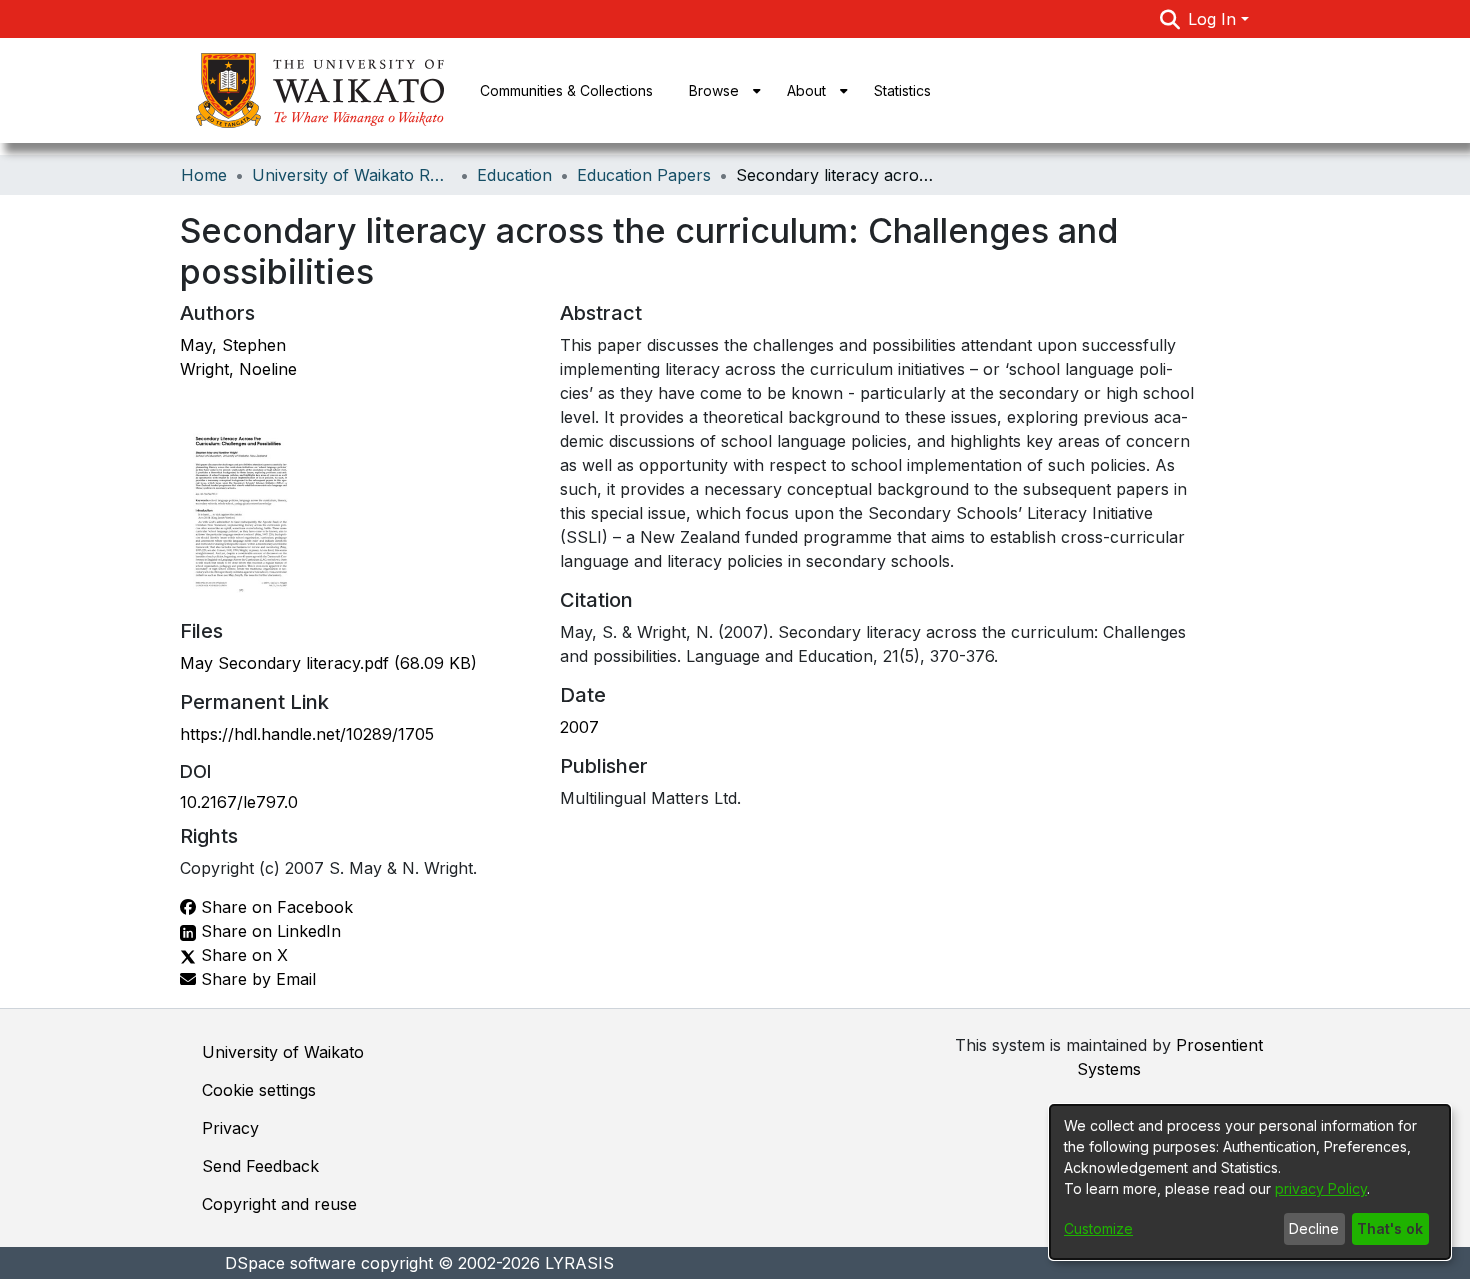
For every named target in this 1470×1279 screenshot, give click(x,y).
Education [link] (514, 175)
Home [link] (204, 175)
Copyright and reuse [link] (279, 1204)
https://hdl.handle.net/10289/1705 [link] (307, 734)
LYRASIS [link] (579, 1263)
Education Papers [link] (644, 175)
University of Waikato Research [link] (352, 175)
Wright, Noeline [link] (238, 369)
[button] (1170, 19)
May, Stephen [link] (233, 345)
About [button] (806, 90)
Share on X (242, 955)
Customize (1098, 1228)
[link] (328, 663)
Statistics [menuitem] (902, 90)
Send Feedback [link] (260, 1166)
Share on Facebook (274, 907)
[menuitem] (720, 90)
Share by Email (256, 979)
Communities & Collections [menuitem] (566, 90)
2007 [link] (579, 727)
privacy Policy (1321, 1188)
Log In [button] (1214, 19)
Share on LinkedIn (268, 931)
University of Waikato (283, 1052)
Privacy (230, 1128)
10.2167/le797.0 (239, 802)
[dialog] (1250, 1182)
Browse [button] (714, 90)
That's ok (1390, 1228)
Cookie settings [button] (259, 1090)
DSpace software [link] (290, 1263)
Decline (1314, 1228)
